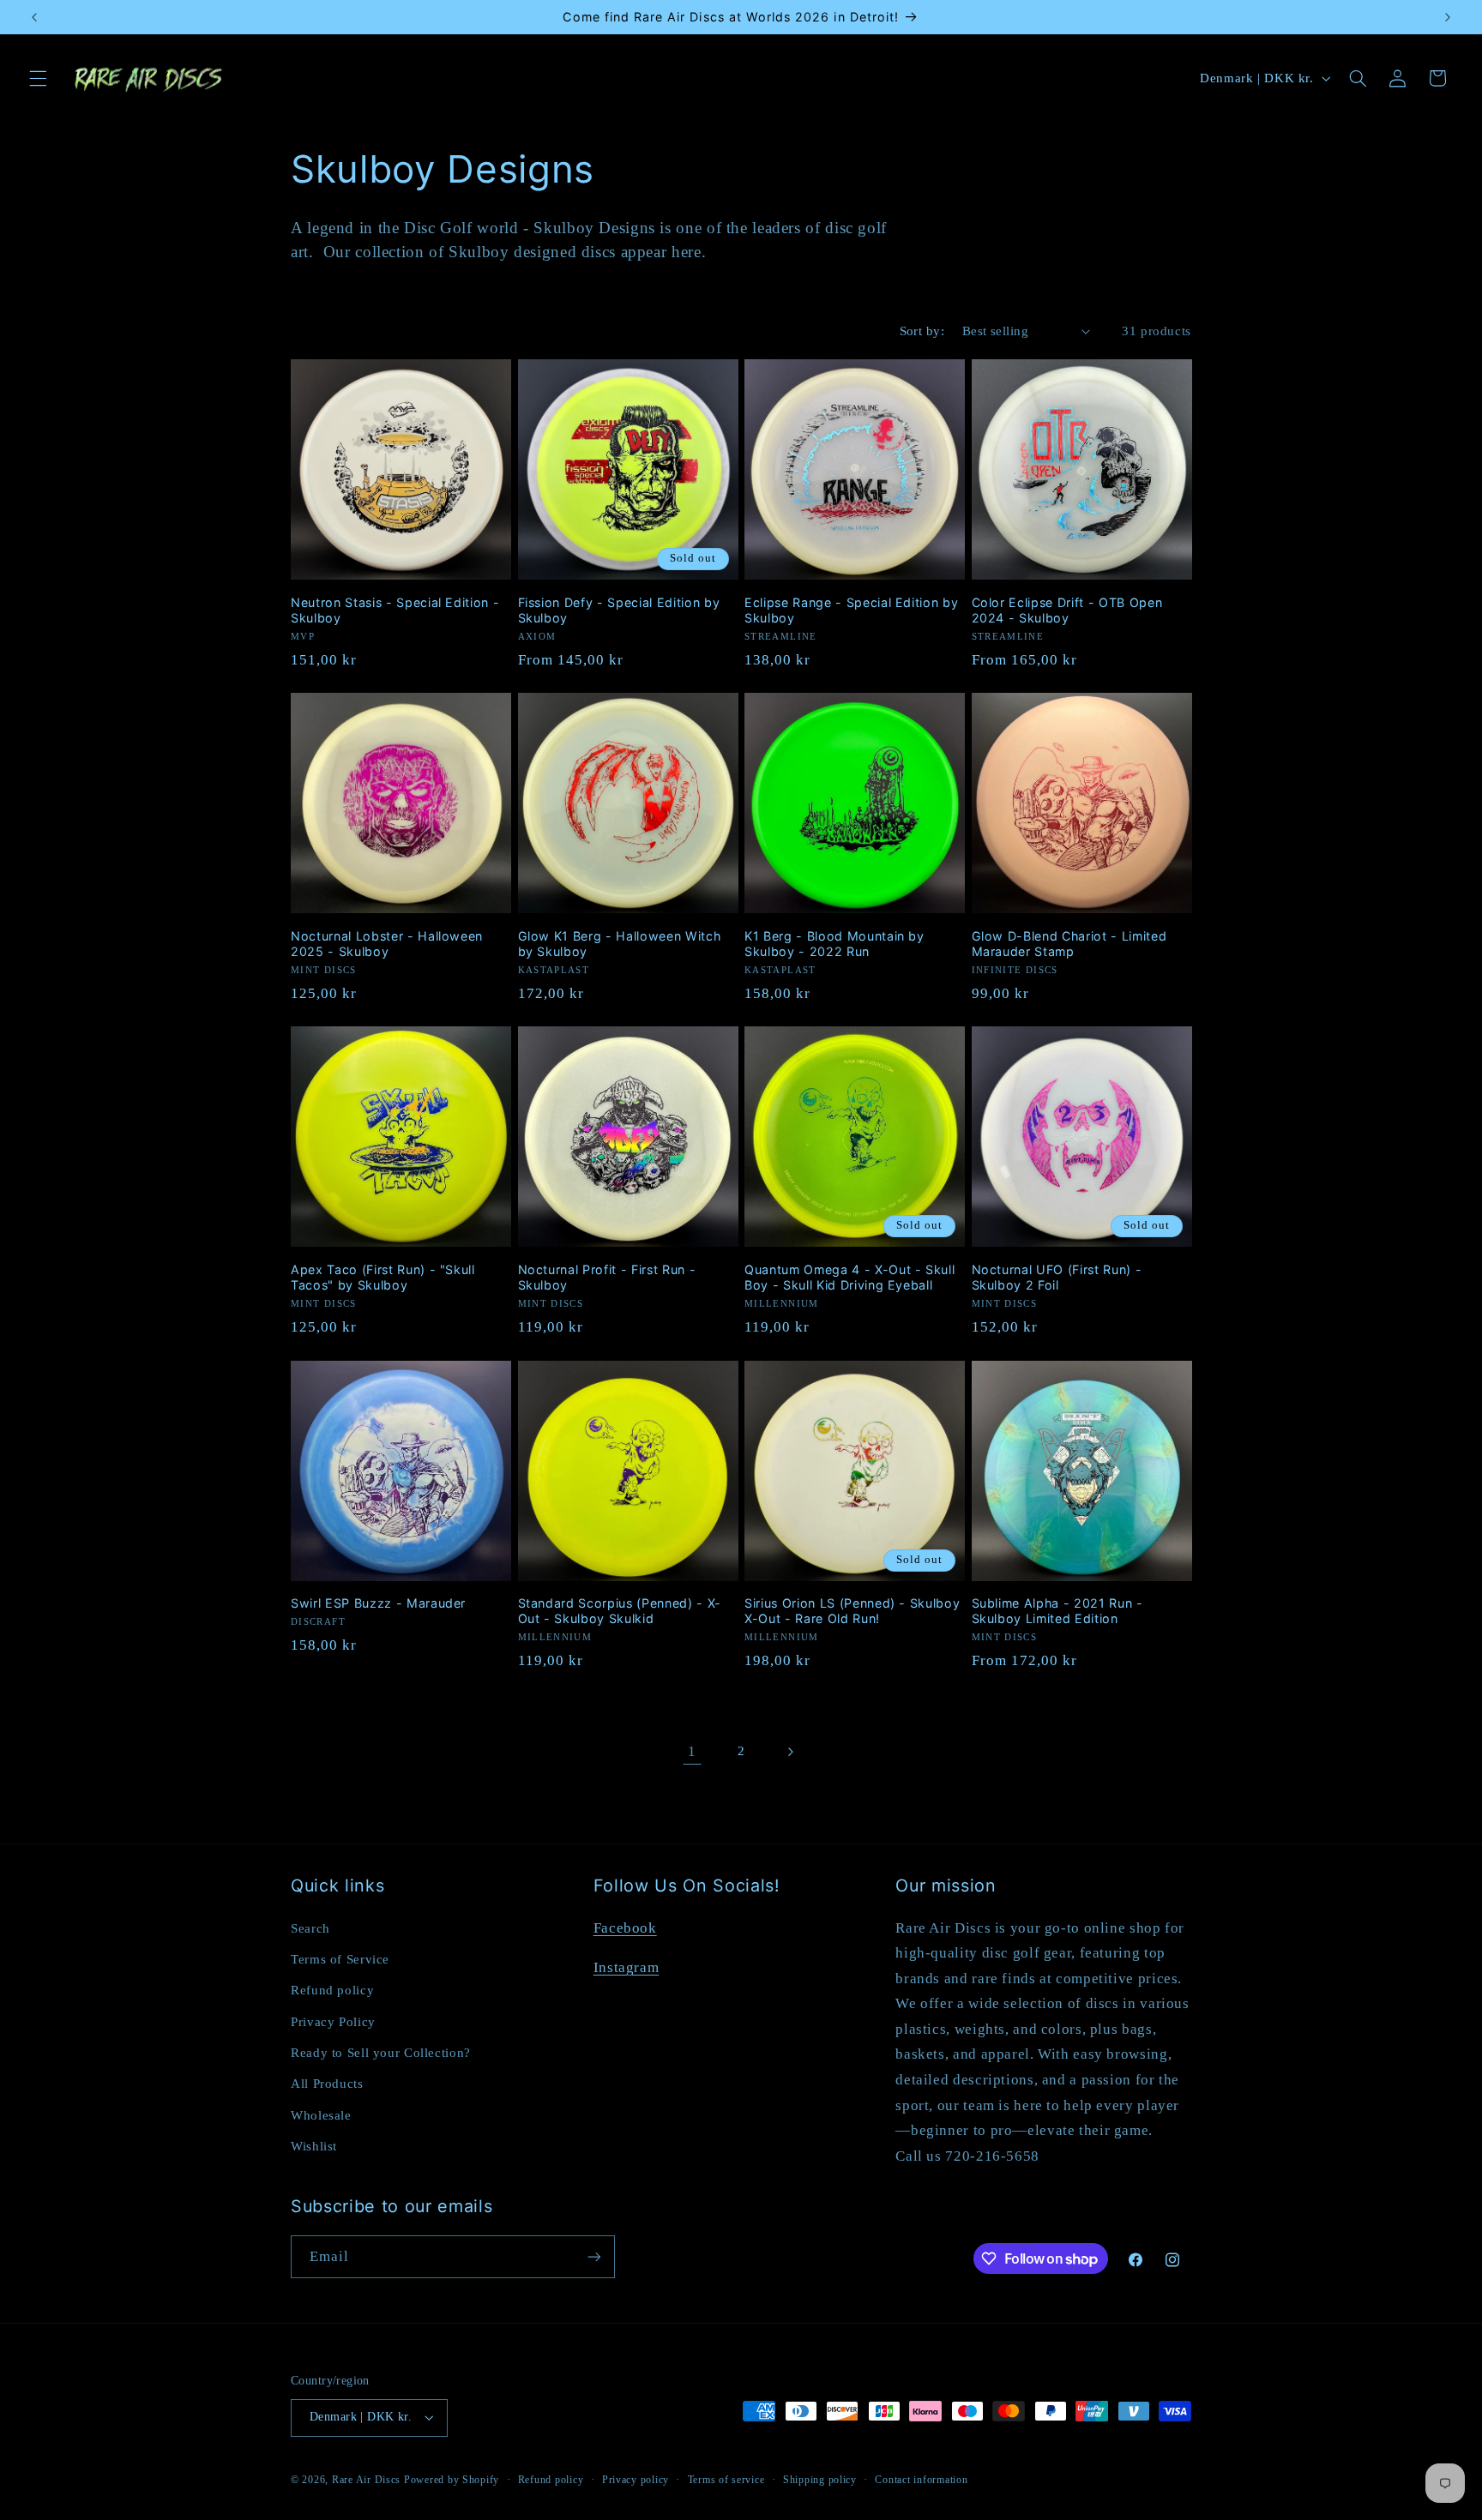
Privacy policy (636, 2480)
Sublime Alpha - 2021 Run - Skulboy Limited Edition (1057, 1611)
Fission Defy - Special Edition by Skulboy (619, 610)
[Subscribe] (594, 2256)
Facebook (625, 1928)
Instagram (627, 1967)
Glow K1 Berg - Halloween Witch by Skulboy (620, 944)
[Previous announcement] (34, 17)
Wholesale (321, 2115)
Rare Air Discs (366, 2480)
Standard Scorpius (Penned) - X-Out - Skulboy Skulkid (620, 1611)
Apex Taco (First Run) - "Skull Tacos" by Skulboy (383, 1277)
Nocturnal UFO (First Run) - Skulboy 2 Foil (1057, 1277)
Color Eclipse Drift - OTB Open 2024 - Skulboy (1067, 610)
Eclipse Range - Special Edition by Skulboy (851, 610)
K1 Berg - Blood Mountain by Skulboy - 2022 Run (834, 944)
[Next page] (790, 1752)
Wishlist (314, 2146)
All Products (327, 2084)
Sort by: (922, 331)
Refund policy (332, 1990)
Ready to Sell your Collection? (381, 2053)
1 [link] (692, 1751)
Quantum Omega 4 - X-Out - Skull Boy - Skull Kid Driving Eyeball (849, 1277)
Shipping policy (820, 2480)
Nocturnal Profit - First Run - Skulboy (607, 1277)
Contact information (921, 2480)
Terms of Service (340, 1959)
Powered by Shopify (452, 2480)
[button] (38, 78)
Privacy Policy (333, 2022)
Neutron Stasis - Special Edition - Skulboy (395, 610)
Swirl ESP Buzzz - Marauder (378, 1603)
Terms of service (726, 2480)
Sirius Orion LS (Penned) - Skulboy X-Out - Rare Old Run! (852, 1611)
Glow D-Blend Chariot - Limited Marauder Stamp (1069, 944)
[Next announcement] (1448, 17)
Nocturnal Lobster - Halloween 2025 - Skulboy (387, 944)
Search (310, 1928)
